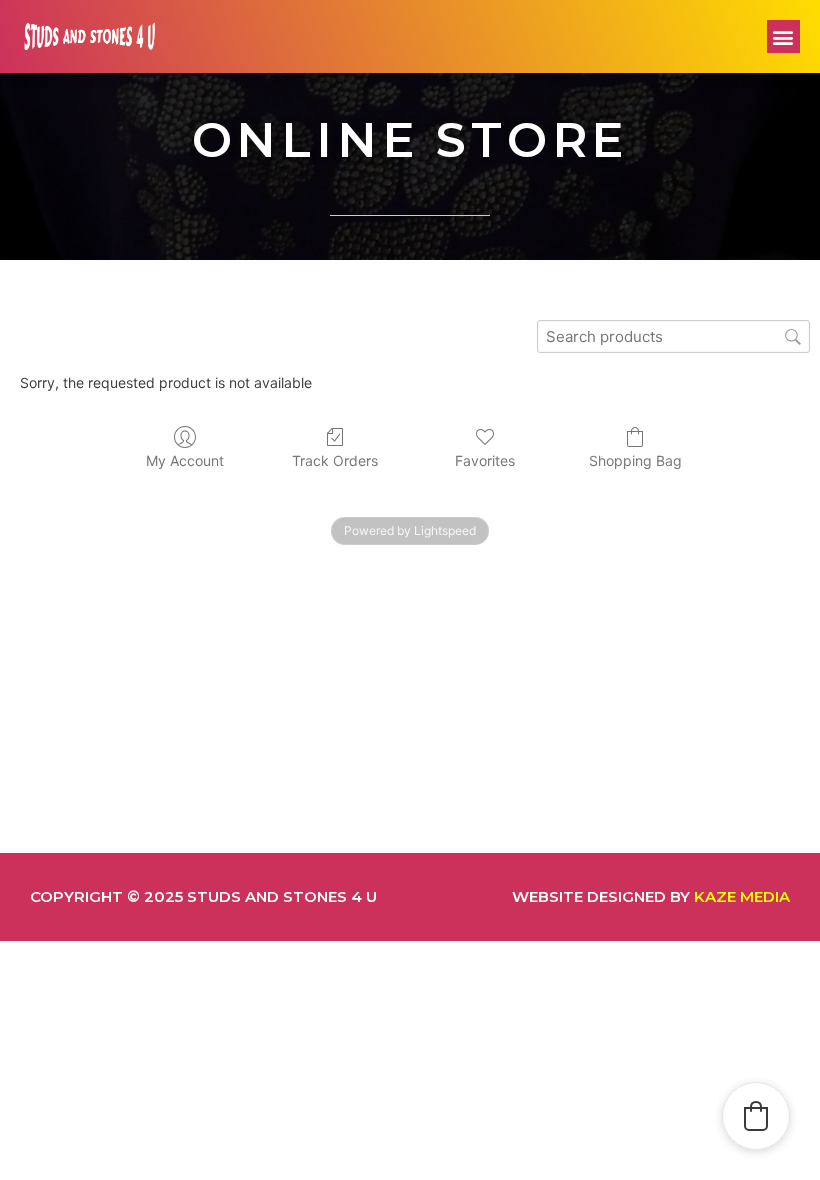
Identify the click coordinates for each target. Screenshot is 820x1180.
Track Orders (335, 460)
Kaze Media (742, 896)
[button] (783, 36)
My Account (185, 460)
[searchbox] (673, 336)
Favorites (485, 460)
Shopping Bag (635, 460)
